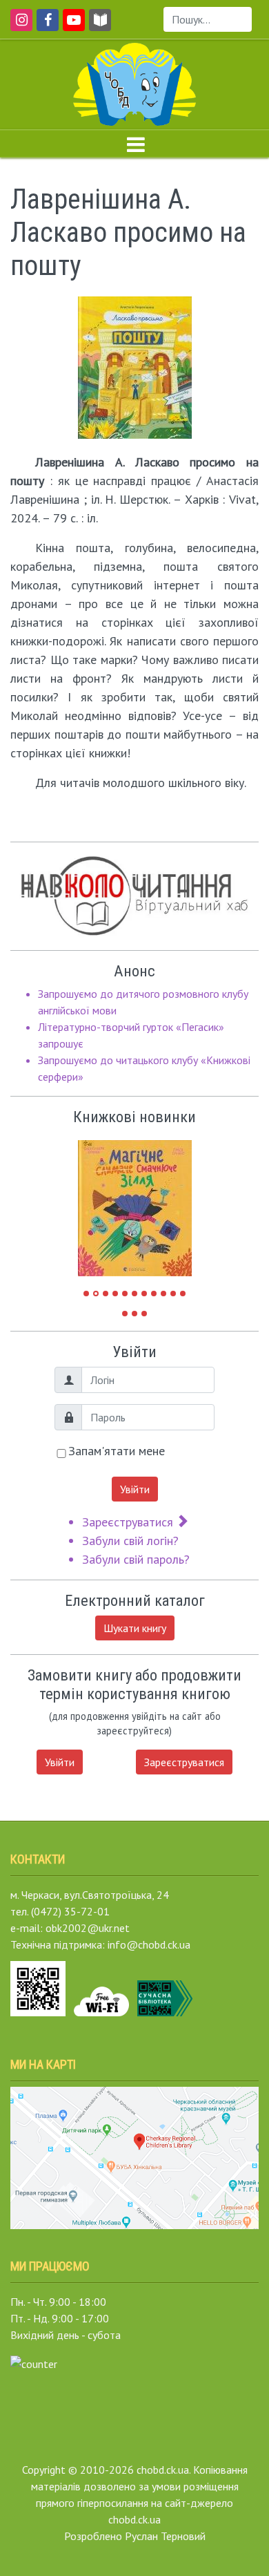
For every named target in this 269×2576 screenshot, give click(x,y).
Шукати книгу (135, 1628)
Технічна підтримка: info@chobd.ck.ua (100, 1944)
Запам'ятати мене (117, 1451)
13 (134, 1314)
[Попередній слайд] (99, 1202)
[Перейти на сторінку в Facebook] (45, 26)
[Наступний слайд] (171, 1202)
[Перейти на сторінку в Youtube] (71, 26)
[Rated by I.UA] (34, 2362)
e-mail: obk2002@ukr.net (70, 1928)
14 (144, 1314)
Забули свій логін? (130, 1541)
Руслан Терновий (165, 2536)
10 (173, 1294)
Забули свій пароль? (136, 1559)
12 (125, 1314)
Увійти (135, 1489)
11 (183, 1294)
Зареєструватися (129, 1522)
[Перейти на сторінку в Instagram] (19, 26)
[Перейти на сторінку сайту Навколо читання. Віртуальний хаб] (100, 26)
